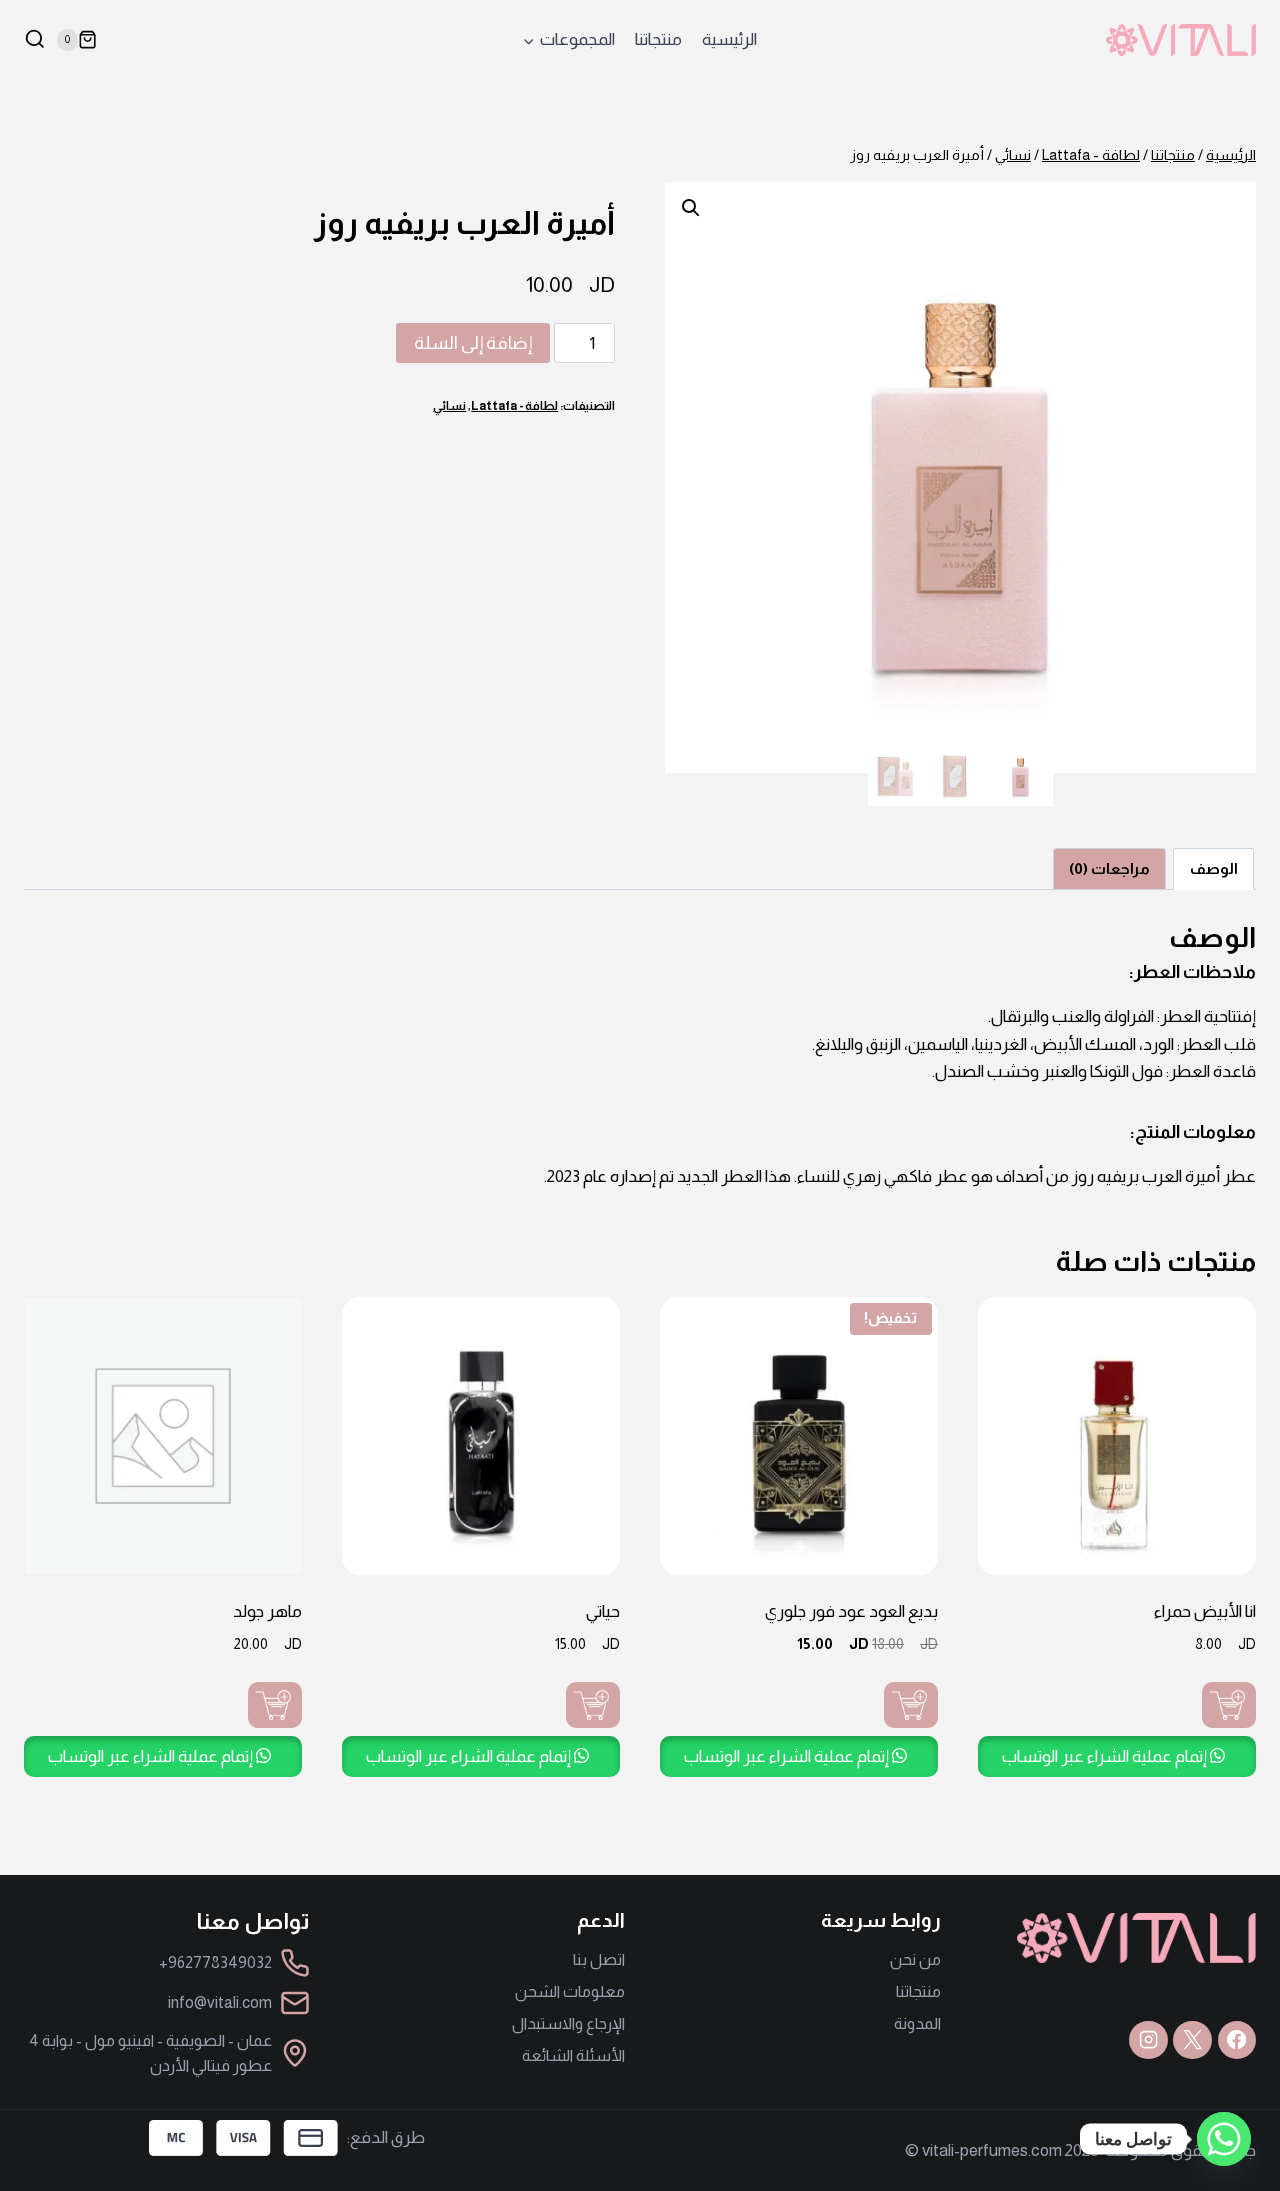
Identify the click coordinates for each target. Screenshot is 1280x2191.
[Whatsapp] (1224, 2139)
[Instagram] (1148, 2040)
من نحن (915, 1959)
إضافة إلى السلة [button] (1229, 1705)
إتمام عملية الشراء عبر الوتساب (1106, 1756)
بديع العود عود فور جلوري (851, 1611)
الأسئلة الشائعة (573, 2055)
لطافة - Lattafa (514, 406)
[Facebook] (1237, 2040)
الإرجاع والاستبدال (568, 2023)
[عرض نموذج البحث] (35, 40)
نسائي (449, 406)
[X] (1192, 2040)
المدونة (917, 2023)
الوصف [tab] (1214, 868)
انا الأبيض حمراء (1205, 1611)
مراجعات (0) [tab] (1109, 868)
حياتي (603, 1611)
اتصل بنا (599, 1959)
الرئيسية (729, 39)
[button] (691, 208)
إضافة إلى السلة (473, 343)
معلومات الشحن (570, 1991)
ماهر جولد (267, 1611)
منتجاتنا (658, 39)
